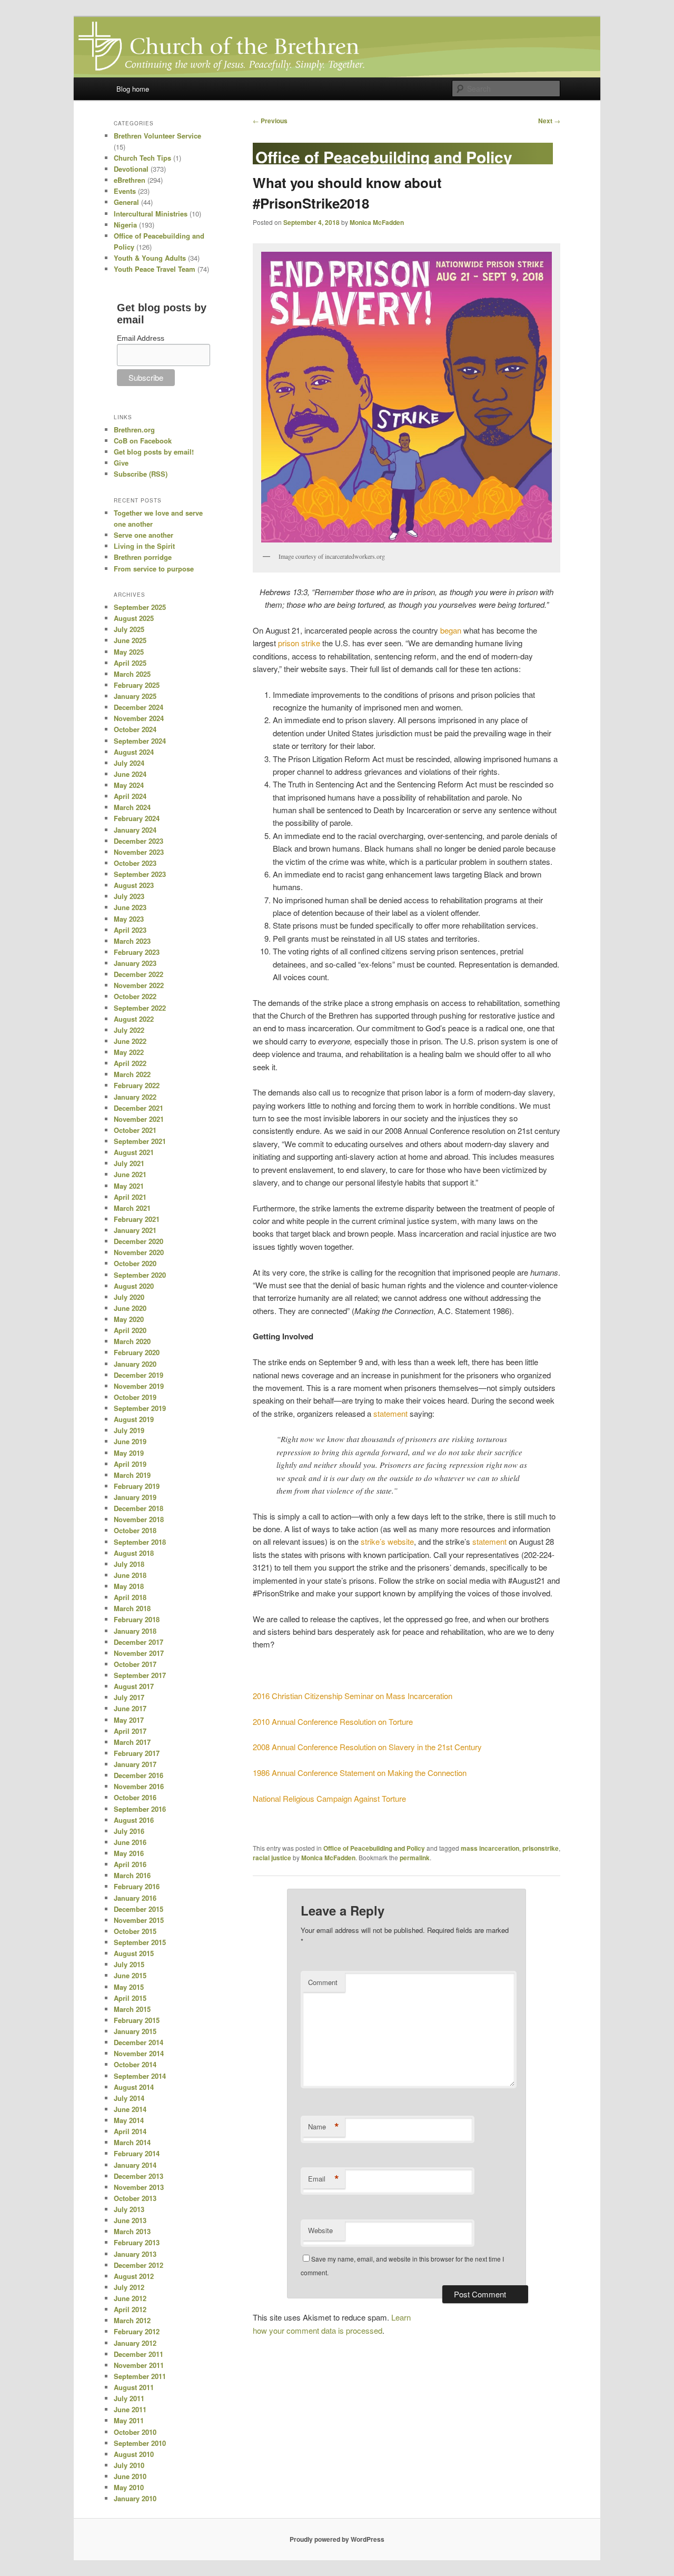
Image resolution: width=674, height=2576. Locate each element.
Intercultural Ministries (151, 214)
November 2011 (139, 2365)
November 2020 (139, 1252)
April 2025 (130, 663)
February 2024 (137, 818)
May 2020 (129, 1319)
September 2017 (140, 1675)
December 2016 (138, 1775)
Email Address (141, 338)
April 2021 (130, 1197)
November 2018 (139, 1519)
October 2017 (135, 1664)
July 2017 (129, 1697)
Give (121, 463)
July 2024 (129, 763)
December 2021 (138, 1108)
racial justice (272, 1858)
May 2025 (129, 652)
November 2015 (139, 1920)
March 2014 (132, 2142)
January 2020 (135, 1364)
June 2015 (130, 1975)
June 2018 (130, 1575)
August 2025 (134, 618)
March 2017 (132, 1742)
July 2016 (129, 1831)
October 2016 (135, 1797)
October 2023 (135, 863)
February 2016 (137, 1886)
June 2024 (130, 774)
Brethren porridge (143, 557)
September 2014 (140, 2076)
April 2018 (130, 1597)
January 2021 (135, 1230)
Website (320, 2230)
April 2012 (130, 2309)
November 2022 (139, 985)
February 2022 (137, 1085)
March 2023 (132, 941)
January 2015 (135, 2031)
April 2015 (130, 1998)
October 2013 (135, 2198)
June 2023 (130, 907)
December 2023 (138, 841)
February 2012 (137, 2331)
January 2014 (135, 2165)
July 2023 (129, 896)
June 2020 (130, 1308)
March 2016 (132, 1875)
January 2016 (135, 1898)
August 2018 (134, 1553)
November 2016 (139, 1786)
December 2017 (138, 1642)
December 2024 (138, 707)
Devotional (131, 169)
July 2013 (129, 2209)
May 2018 (129, 1586)
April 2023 (130, 930)
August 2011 (134, 2387)
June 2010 (130, 2476)
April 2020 (130, 1330)
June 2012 (130, 2298)
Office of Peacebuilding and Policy (374, 1848)
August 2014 (134, 2087)
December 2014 (138, 2042)
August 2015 (134, 1953)
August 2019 (134, 1419)
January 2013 (135, 2254)
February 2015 (137, 2020)
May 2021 (129, 1186)
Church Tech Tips (142, 158)
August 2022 (134, 1019)
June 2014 (130, 2109)
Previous (270, 121)
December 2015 (138, 1909)
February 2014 (137, 2153)
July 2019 (129, 1430)
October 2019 (135, 1397)
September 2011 (140, 2376)
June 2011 (130, 2409)
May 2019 (129, 1453)
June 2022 (130, 1041)
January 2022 (135, 1097)
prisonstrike (541, 1848)
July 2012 (129, 2287)
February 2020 (137, 1352)
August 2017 (134, 1686)
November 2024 (139, 718)
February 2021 (137, 1219)
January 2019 (135, 1497)
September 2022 (140, 1008)
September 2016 (140, 1809)
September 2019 (140, 1408)
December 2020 (138, 1241)
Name (324, 2127)
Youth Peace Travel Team (155, 269)
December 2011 (138, 2354)
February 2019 (137, 1486)
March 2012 (132, 2320)
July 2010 (129, 2465)
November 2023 (139, 852)
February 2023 (137, 952)
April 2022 (130, 1063)
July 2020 (129, 1297)
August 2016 (134, 1820)
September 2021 (140, 1141)
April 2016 (130, 1864)
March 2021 (132, 1208)
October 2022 (135, 996)
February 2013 (137, 2242)
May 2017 (129, 1720)
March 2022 (132, 1074)
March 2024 (132, 807)
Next (549, 121)
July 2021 (129, 1163)
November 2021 (139, 1119)
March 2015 (132, 2009)
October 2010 (135, 2432)
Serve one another (143, 535)
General (126, 202)
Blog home (133, 89)
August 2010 (134, 2454)
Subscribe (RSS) (141, 474)
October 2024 (135, 729)
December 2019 (138, 1375)
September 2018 (140, 1542)
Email (324, 2179)
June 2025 (130, 640)
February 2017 (137, 1753)
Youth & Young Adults (150, 258)
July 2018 (129, 1564)
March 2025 (132, 674)
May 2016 (129, 1853)
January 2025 (135, 696)
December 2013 (138, 2176)
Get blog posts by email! (154, 452)
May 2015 (129, 1987)
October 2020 (135, 1263)
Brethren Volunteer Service (157, 136)
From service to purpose (154, 569)
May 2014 (129, 2120)
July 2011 (129, 2398)
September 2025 (140, 607)
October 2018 (135, 1530)
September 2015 (140, 1942)
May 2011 (129, 2420)
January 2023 (135, 963)
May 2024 (129, 785)
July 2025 (129, 629)
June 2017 (130, 1708)
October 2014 (135, 2064)
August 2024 (134, 752)
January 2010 (135, 2498)
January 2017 (135, 1764)
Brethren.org (134, 430)
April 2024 (130, 796)
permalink (415, 1858)
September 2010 (140, 2443)
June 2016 (130, 1842)
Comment (323, 1982)
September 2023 (140, 874)
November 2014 (139, 2053)
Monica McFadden (377, 222)
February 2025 (137, 685)
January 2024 (135, 830)
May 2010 (129, 2487)
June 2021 (130, 1174)
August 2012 (134, 2276)
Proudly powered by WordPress (337, 2539)
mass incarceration (490, 1848)
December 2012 (138, 2265)
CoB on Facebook (143, 441)
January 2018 (135, 1631)
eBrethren (130, 180)
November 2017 (139, 1653)
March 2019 (132, 1475)
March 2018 (132, 1608)
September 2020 (140, 1275)
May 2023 (129, 919)
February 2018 (137, 1619)
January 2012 (135, 2343)
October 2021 (135, 1130)
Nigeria (125, 225)
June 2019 (130, 1441)
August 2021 (134, 1152)
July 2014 (129, 2098)
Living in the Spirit (144, 546)
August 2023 (134, 885)
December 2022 (138, 974)
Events (125, 191)
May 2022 (129, 1052)
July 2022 (129, 1030)
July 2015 (129, 1964)
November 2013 (139, 2187)
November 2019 (139, 1386)
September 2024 (140, 741)
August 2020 (134, 1286)
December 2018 (138, 1508)
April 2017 (130, 1731)
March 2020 (132, 1341)
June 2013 (130, 2220)
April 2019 (130, 1464)
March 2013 (132, 2231)
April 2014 (130, 2131)
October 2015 (135, 1931)
